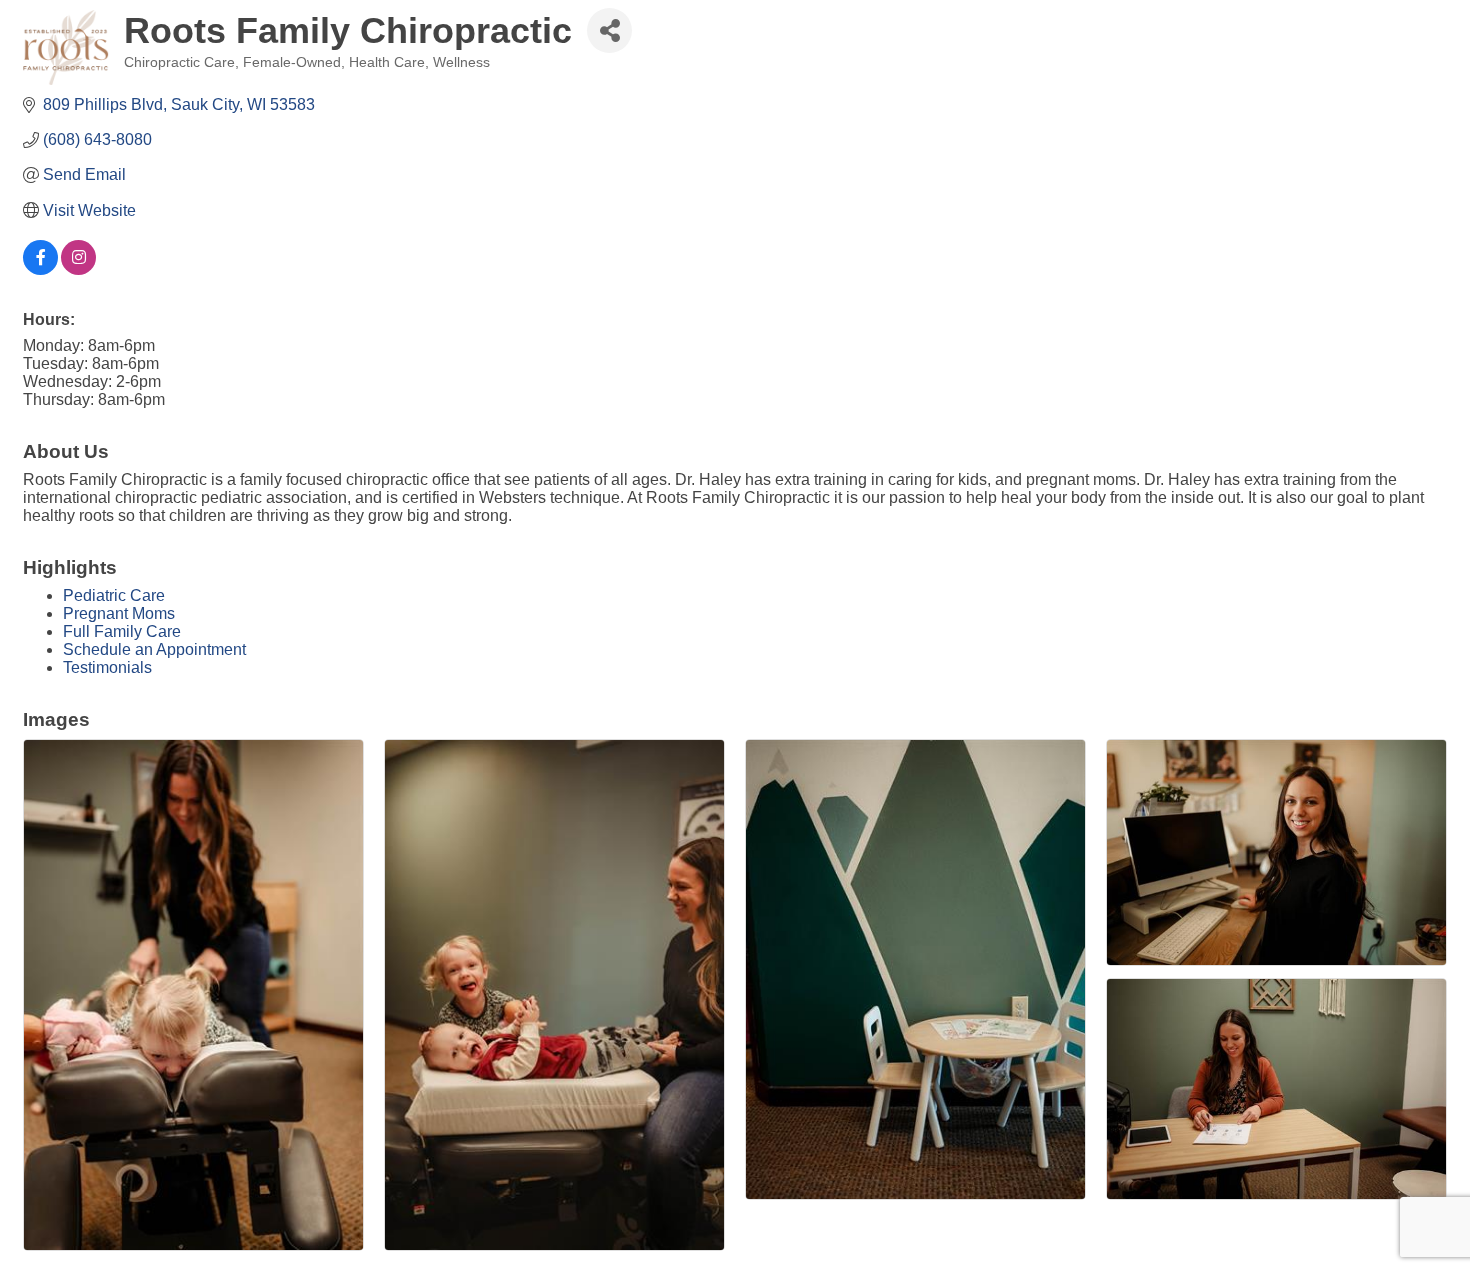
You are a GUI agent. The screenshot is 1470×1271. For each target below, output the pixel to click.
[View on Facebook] (40, 269)
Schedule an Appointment (154, 649)
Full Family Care (122, 631)
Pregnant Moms (119, 613)
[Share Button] (609, 30)
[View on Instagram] (78, 269)
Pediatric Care (114, 595)
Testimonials (107, 667)
